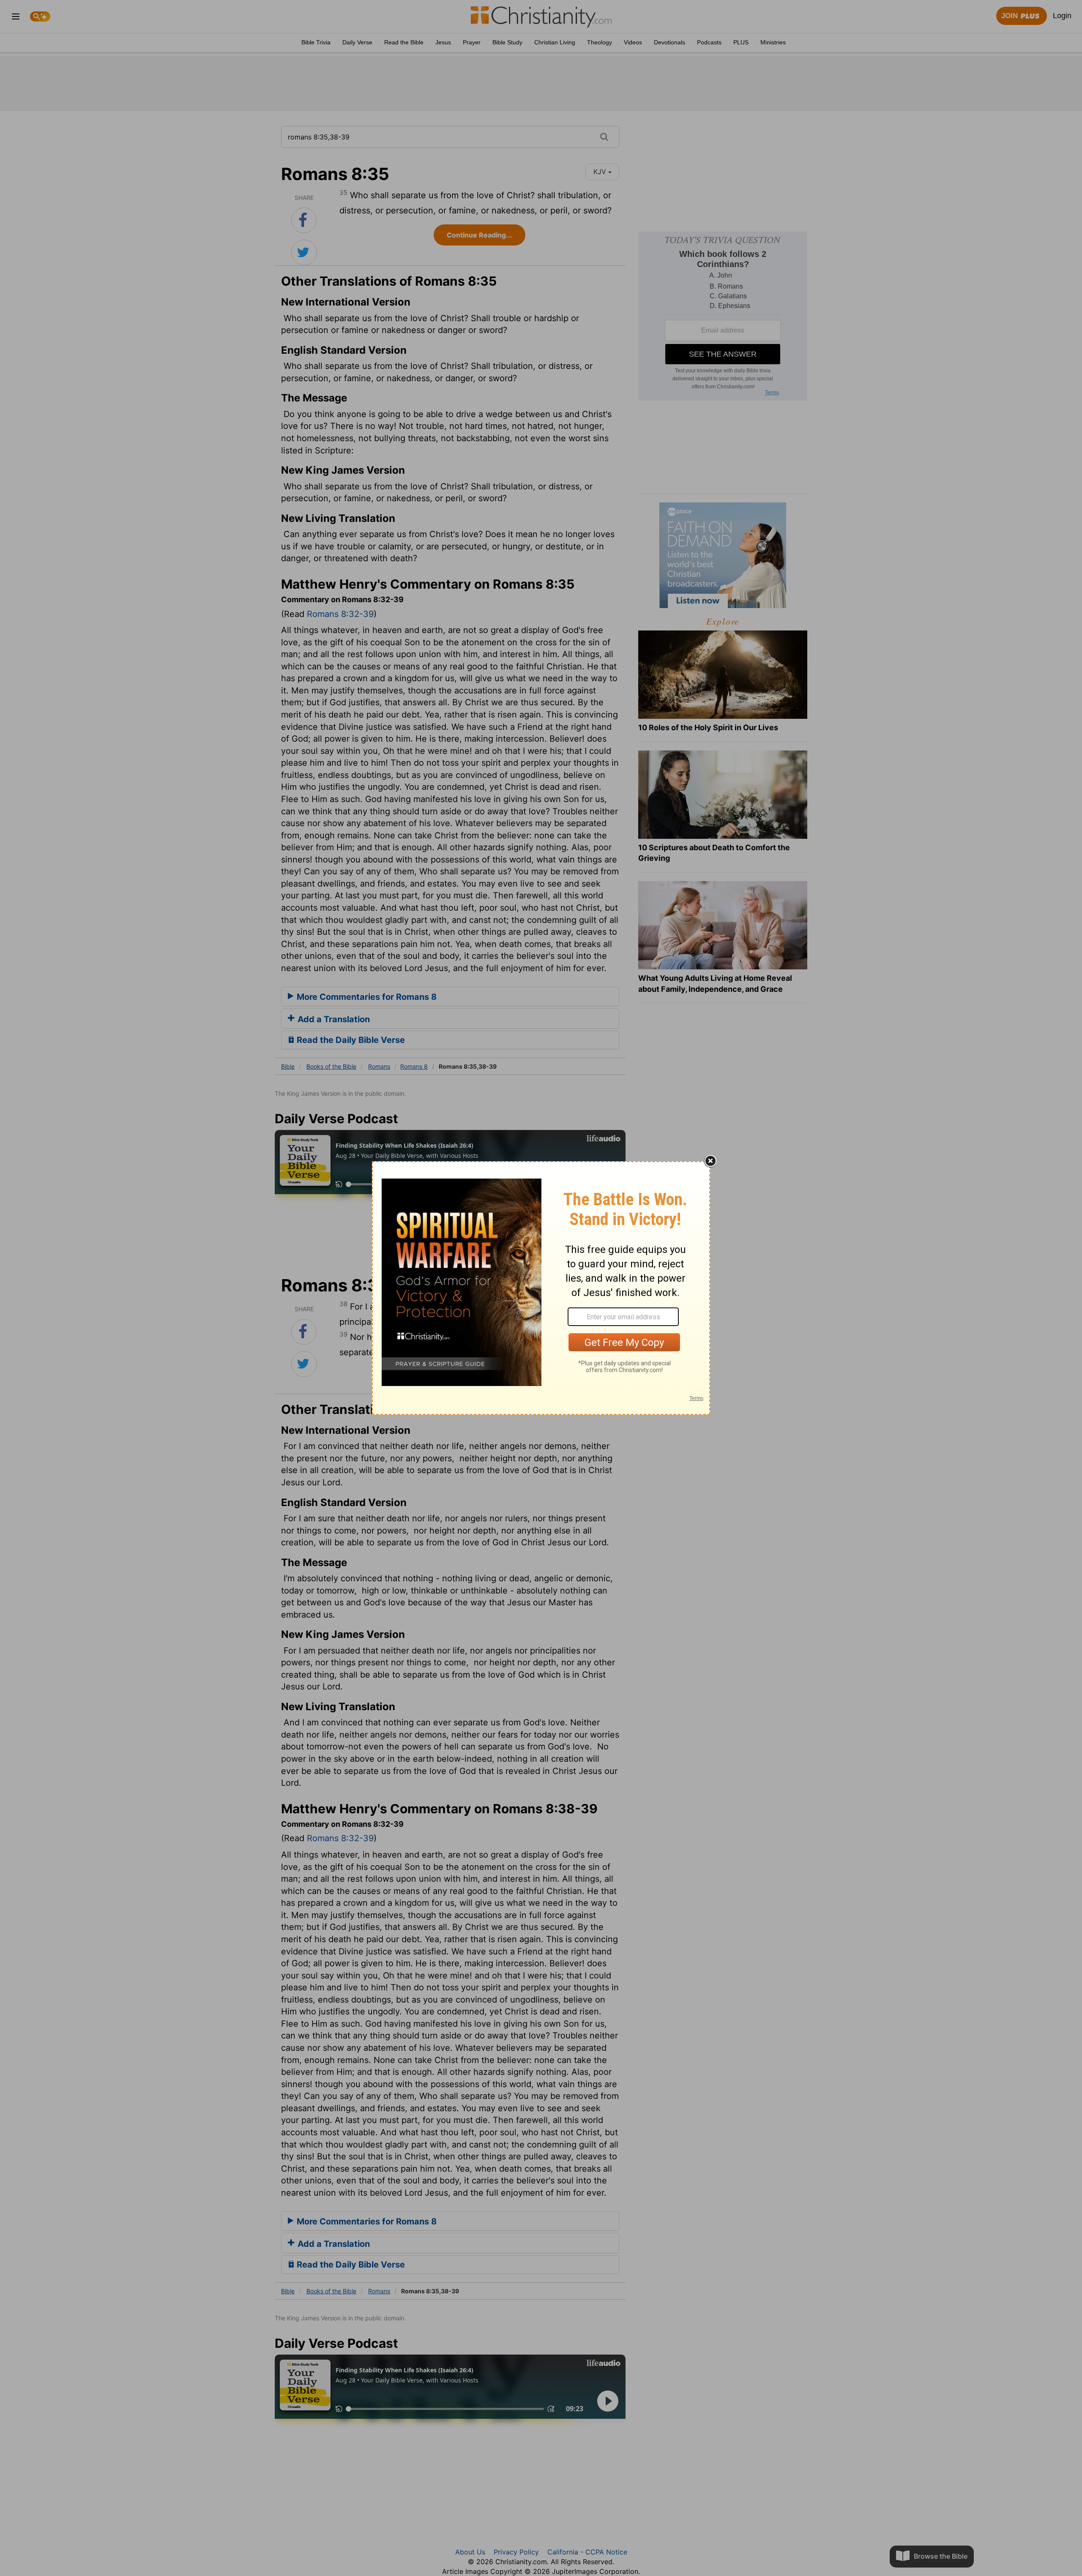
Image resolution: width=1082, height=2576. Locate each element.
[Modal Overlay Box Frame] (541, 1288)
